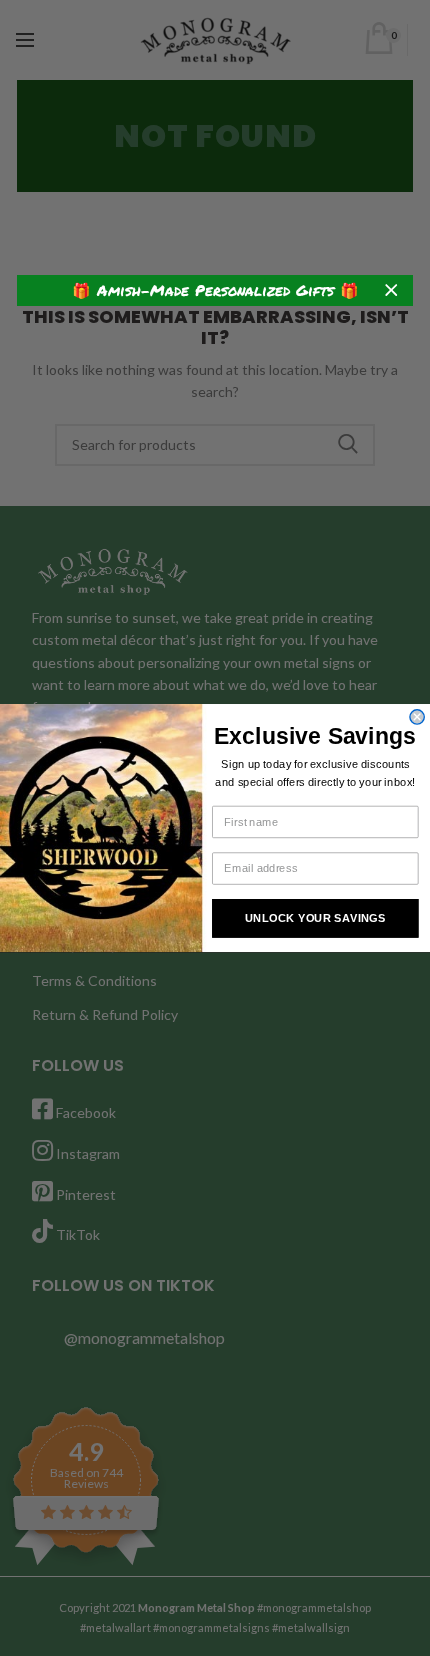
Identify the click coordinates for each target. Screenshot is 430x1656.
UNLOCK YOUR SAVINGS (315, 918)
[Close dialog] (417, 717)
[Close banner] (391, 290)
